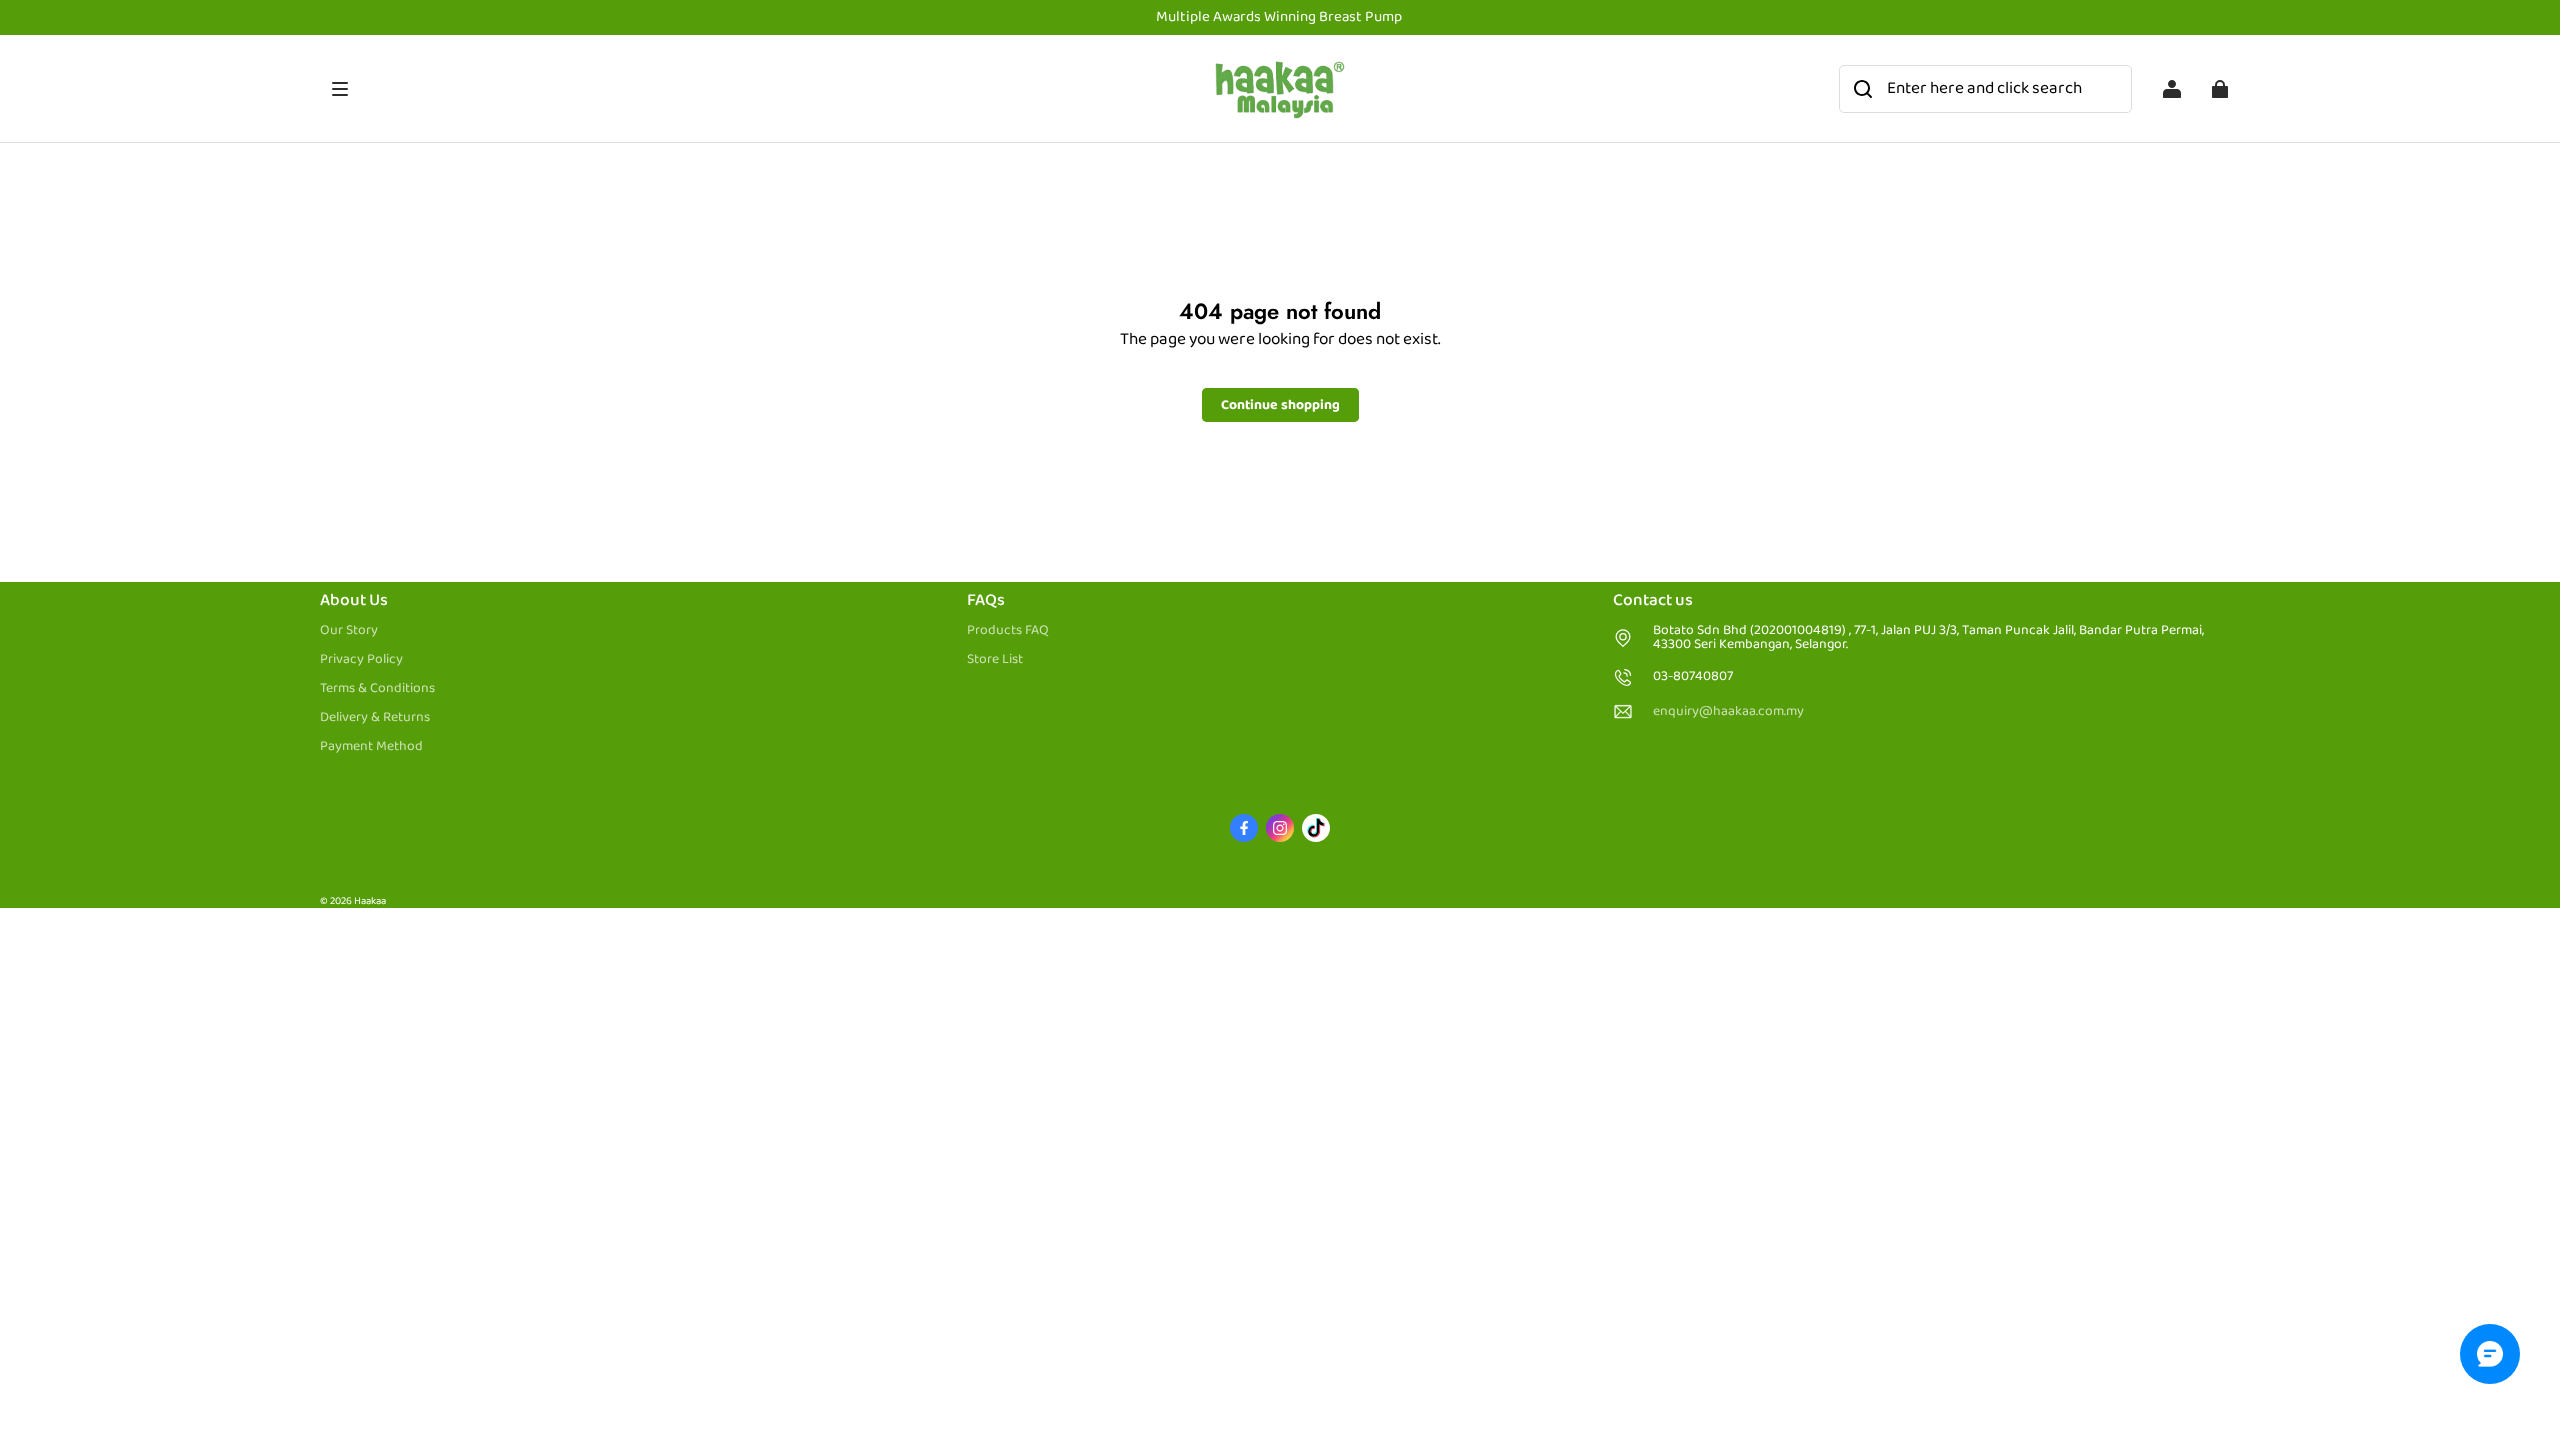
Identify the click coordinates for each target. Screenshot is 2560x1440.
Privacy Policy (361, 659)
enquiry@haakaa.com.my (1728, 712)
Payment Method (371, 746)
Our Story (349, 630)
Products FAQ (1008, 630)
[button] (763, 89)
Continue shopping (1280, 405)
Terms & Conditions (377, 688)
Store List (995, 659)
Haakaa (370, 901)
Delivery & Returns (375, 717)
